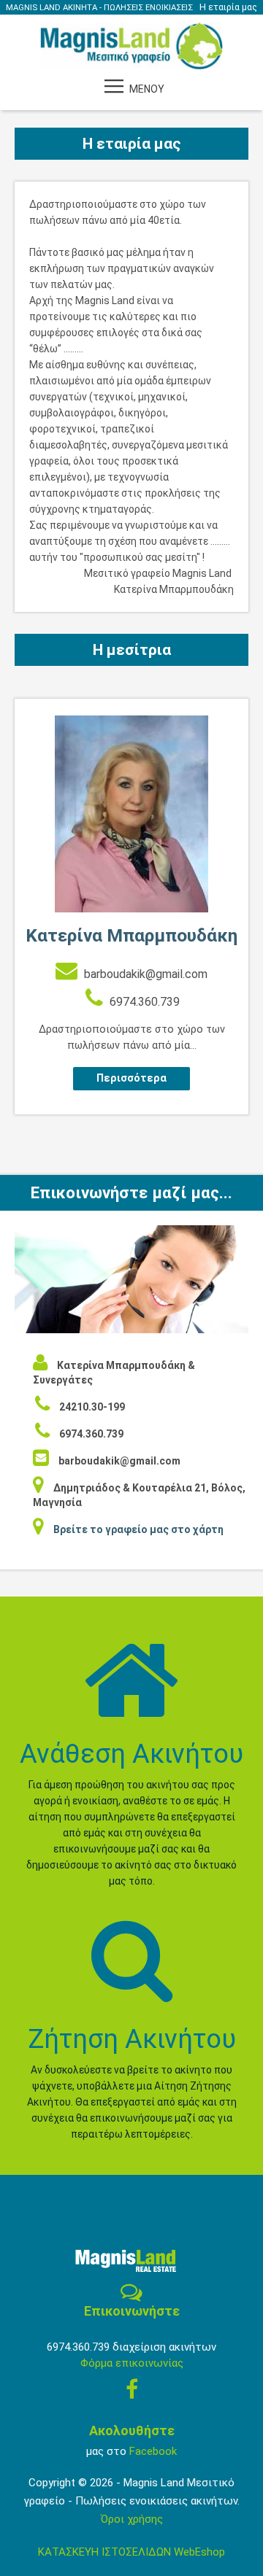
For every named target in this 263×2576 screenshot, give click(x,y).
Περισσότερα (131, 1078)
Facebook (153, 2451)
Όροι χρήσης (132, 2519)
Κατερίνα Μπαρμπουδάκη (131, 935)
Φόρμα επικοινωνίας (132, 2363)
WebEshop (199, 2552)
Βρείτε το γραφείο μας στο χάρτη (138, 1529)
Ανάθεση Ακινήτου (131, 1754)
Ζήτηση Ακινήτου (132, 2039)
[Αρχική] (131, 45)
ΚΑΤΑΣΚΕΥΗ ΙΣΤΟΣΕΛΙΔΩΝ (106, 2552)
